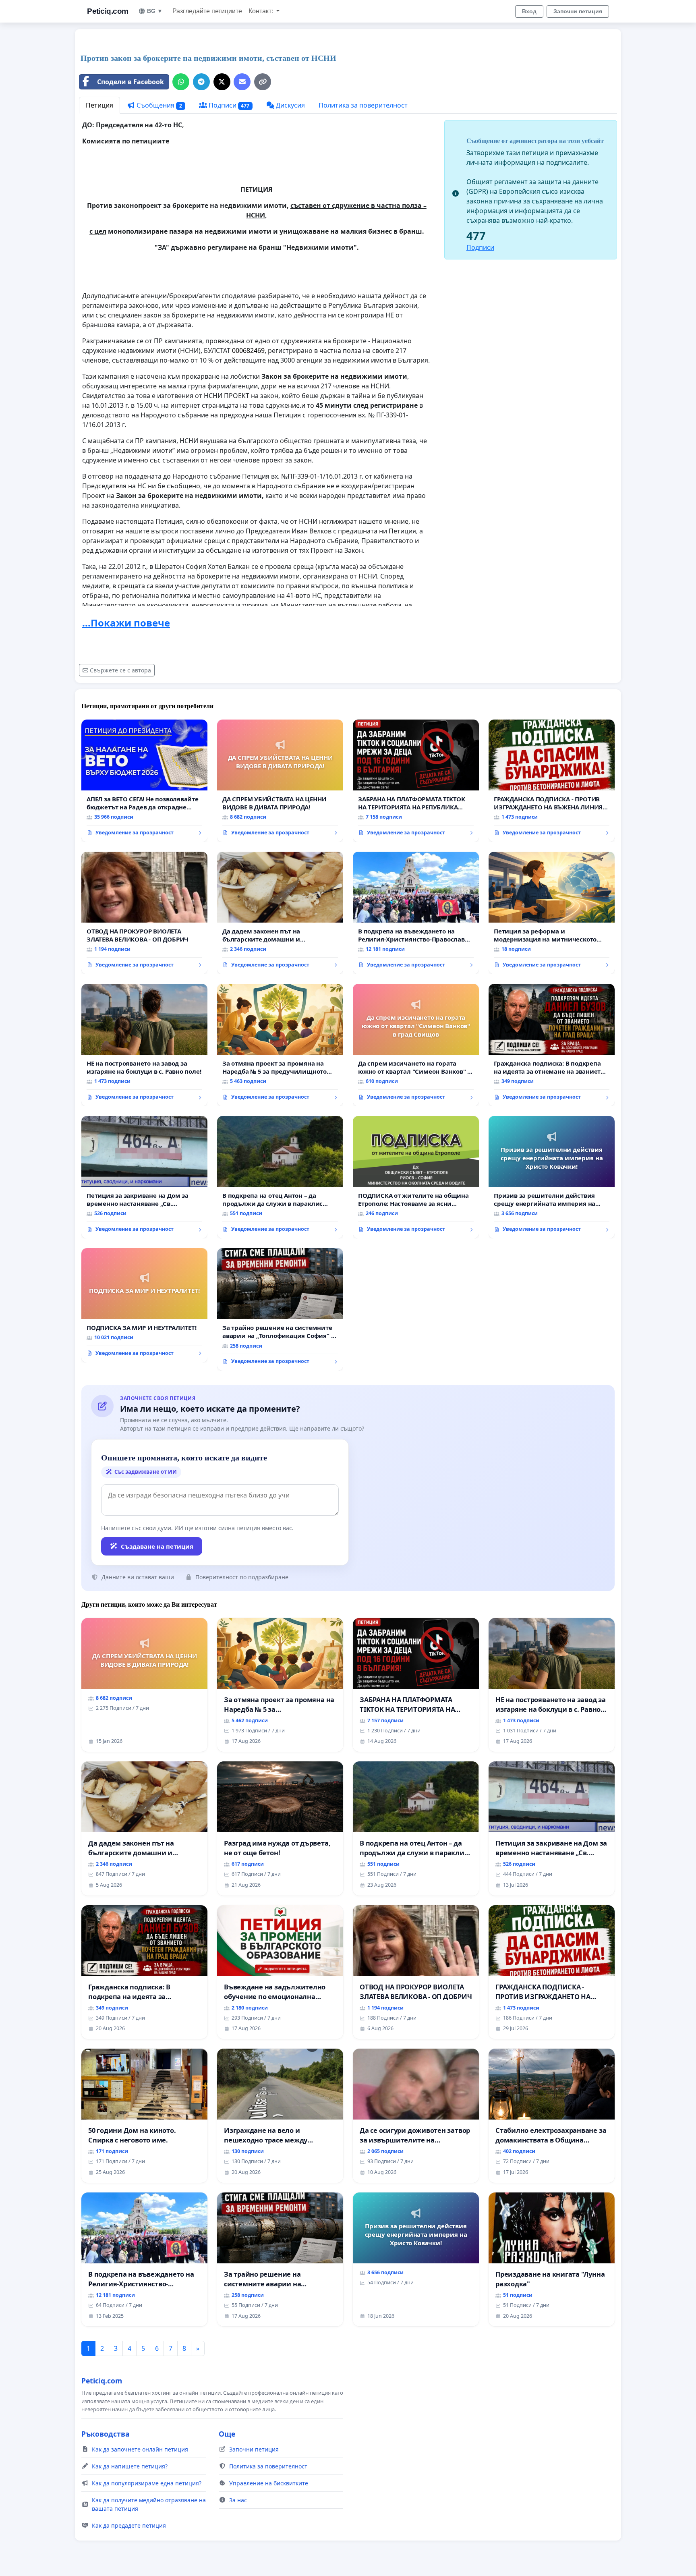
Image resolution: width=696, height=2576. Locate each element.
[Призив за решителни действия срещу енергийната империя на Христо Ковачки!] (552, 1177)
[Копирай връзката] (263, 82)
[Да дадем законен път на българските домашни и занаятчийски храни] (280, 913)
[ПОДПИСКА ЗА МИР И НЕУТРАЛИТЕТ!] (144, 1305)
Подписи (228, 105)
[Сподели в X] (222, 82)
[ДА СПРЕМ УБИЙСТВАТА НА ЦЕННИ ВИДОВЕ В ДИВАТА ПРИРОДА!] (280, 781)
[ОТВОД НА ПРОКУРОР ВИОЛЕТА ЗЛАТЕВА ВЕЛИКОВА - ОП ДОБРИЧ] (144, 913)
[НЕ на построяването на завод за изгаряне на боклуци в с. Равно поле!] (144, 1045)
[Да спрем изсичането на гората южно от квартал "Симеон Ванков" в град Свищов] (416, 1045)
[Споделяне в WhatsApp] (181, 82)
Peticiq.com (108, 11)
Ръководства (106, 2434)
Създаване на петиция (157, 1546)
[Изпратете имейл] (242, 82)
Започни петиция (578, 11)
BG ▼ (155, 11)
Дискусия (290, 105)
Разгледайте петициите (207, 11)
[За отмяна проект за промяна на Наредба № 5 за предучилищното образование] (280, 1045)
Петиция (99, 105)
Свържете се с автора (120, 670)
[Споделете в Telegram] (201, 82)
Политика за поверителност (363, 105)
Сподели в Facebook (130, 82)
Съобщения (158, 105)
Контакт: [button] (262, 11)
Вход (529, 11)
